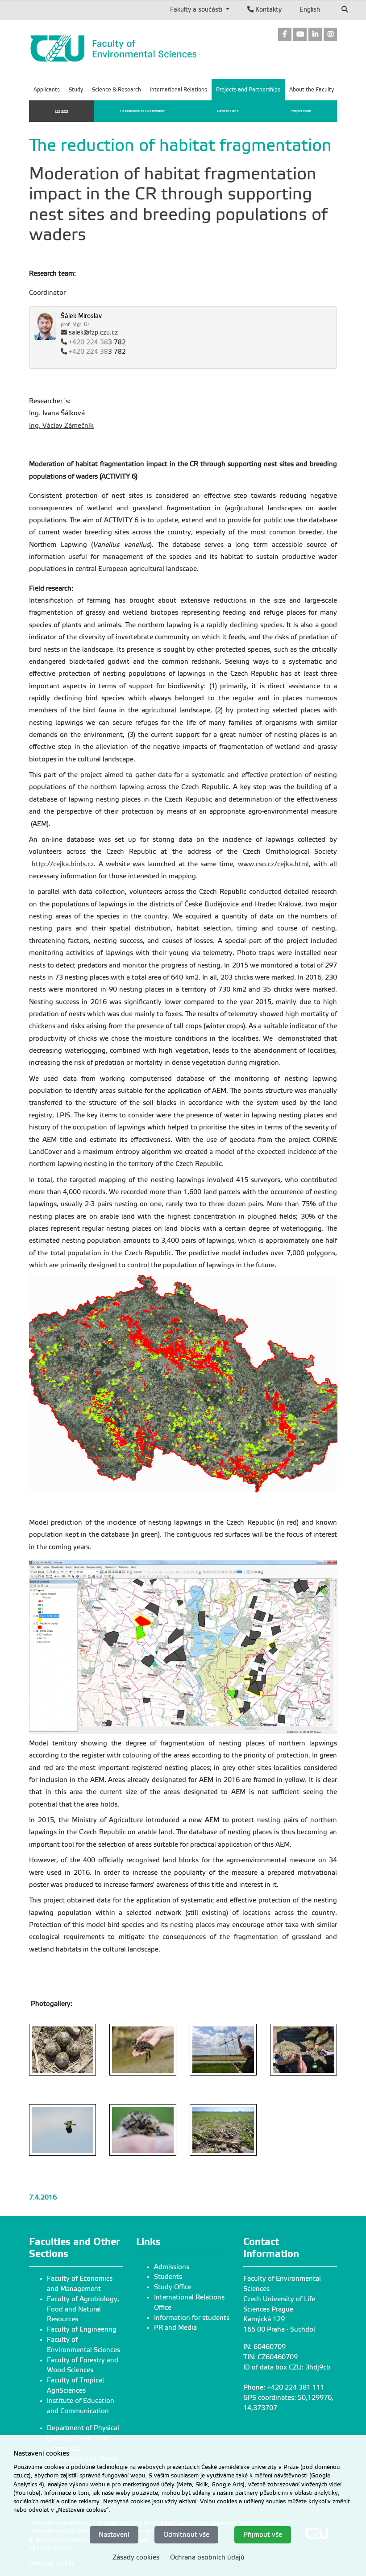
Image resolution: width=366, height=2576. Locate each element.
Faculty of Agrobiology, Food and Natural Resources (83, 2309)
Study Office (173, 2287)
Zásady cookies (136, 2557)
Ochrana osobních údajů (207, 2557)
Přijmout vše (263, 2535)
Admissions (172, 2267)
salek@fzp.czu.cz (93, 333)
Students (168, 2277)
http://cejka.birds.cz (63, 864)
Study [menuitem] (76, 90)
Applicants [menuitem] (47, 90)
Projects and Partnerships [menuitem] (248, 90)
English (310, 9)
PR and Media (175, 2328)
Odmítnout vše (186, 2535)
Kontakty (268, 9)
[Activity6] (62, 2050)
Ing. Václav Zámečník (61, 426)
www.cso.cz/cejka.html (273, 864)
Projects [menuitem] (62, 111)
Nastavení (114, 2535)
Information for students (192, 2318)
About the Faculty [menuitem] (312, 90)
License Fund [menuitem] (228, 111)
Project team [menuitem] (301, 111)
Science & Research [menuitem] (116, 90)
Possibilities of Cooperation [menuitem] (143, 111)
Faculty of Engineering (82, 2329)
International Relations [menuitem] (179, 90)
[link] (285, 35)
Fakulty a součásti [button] (197, 9)
